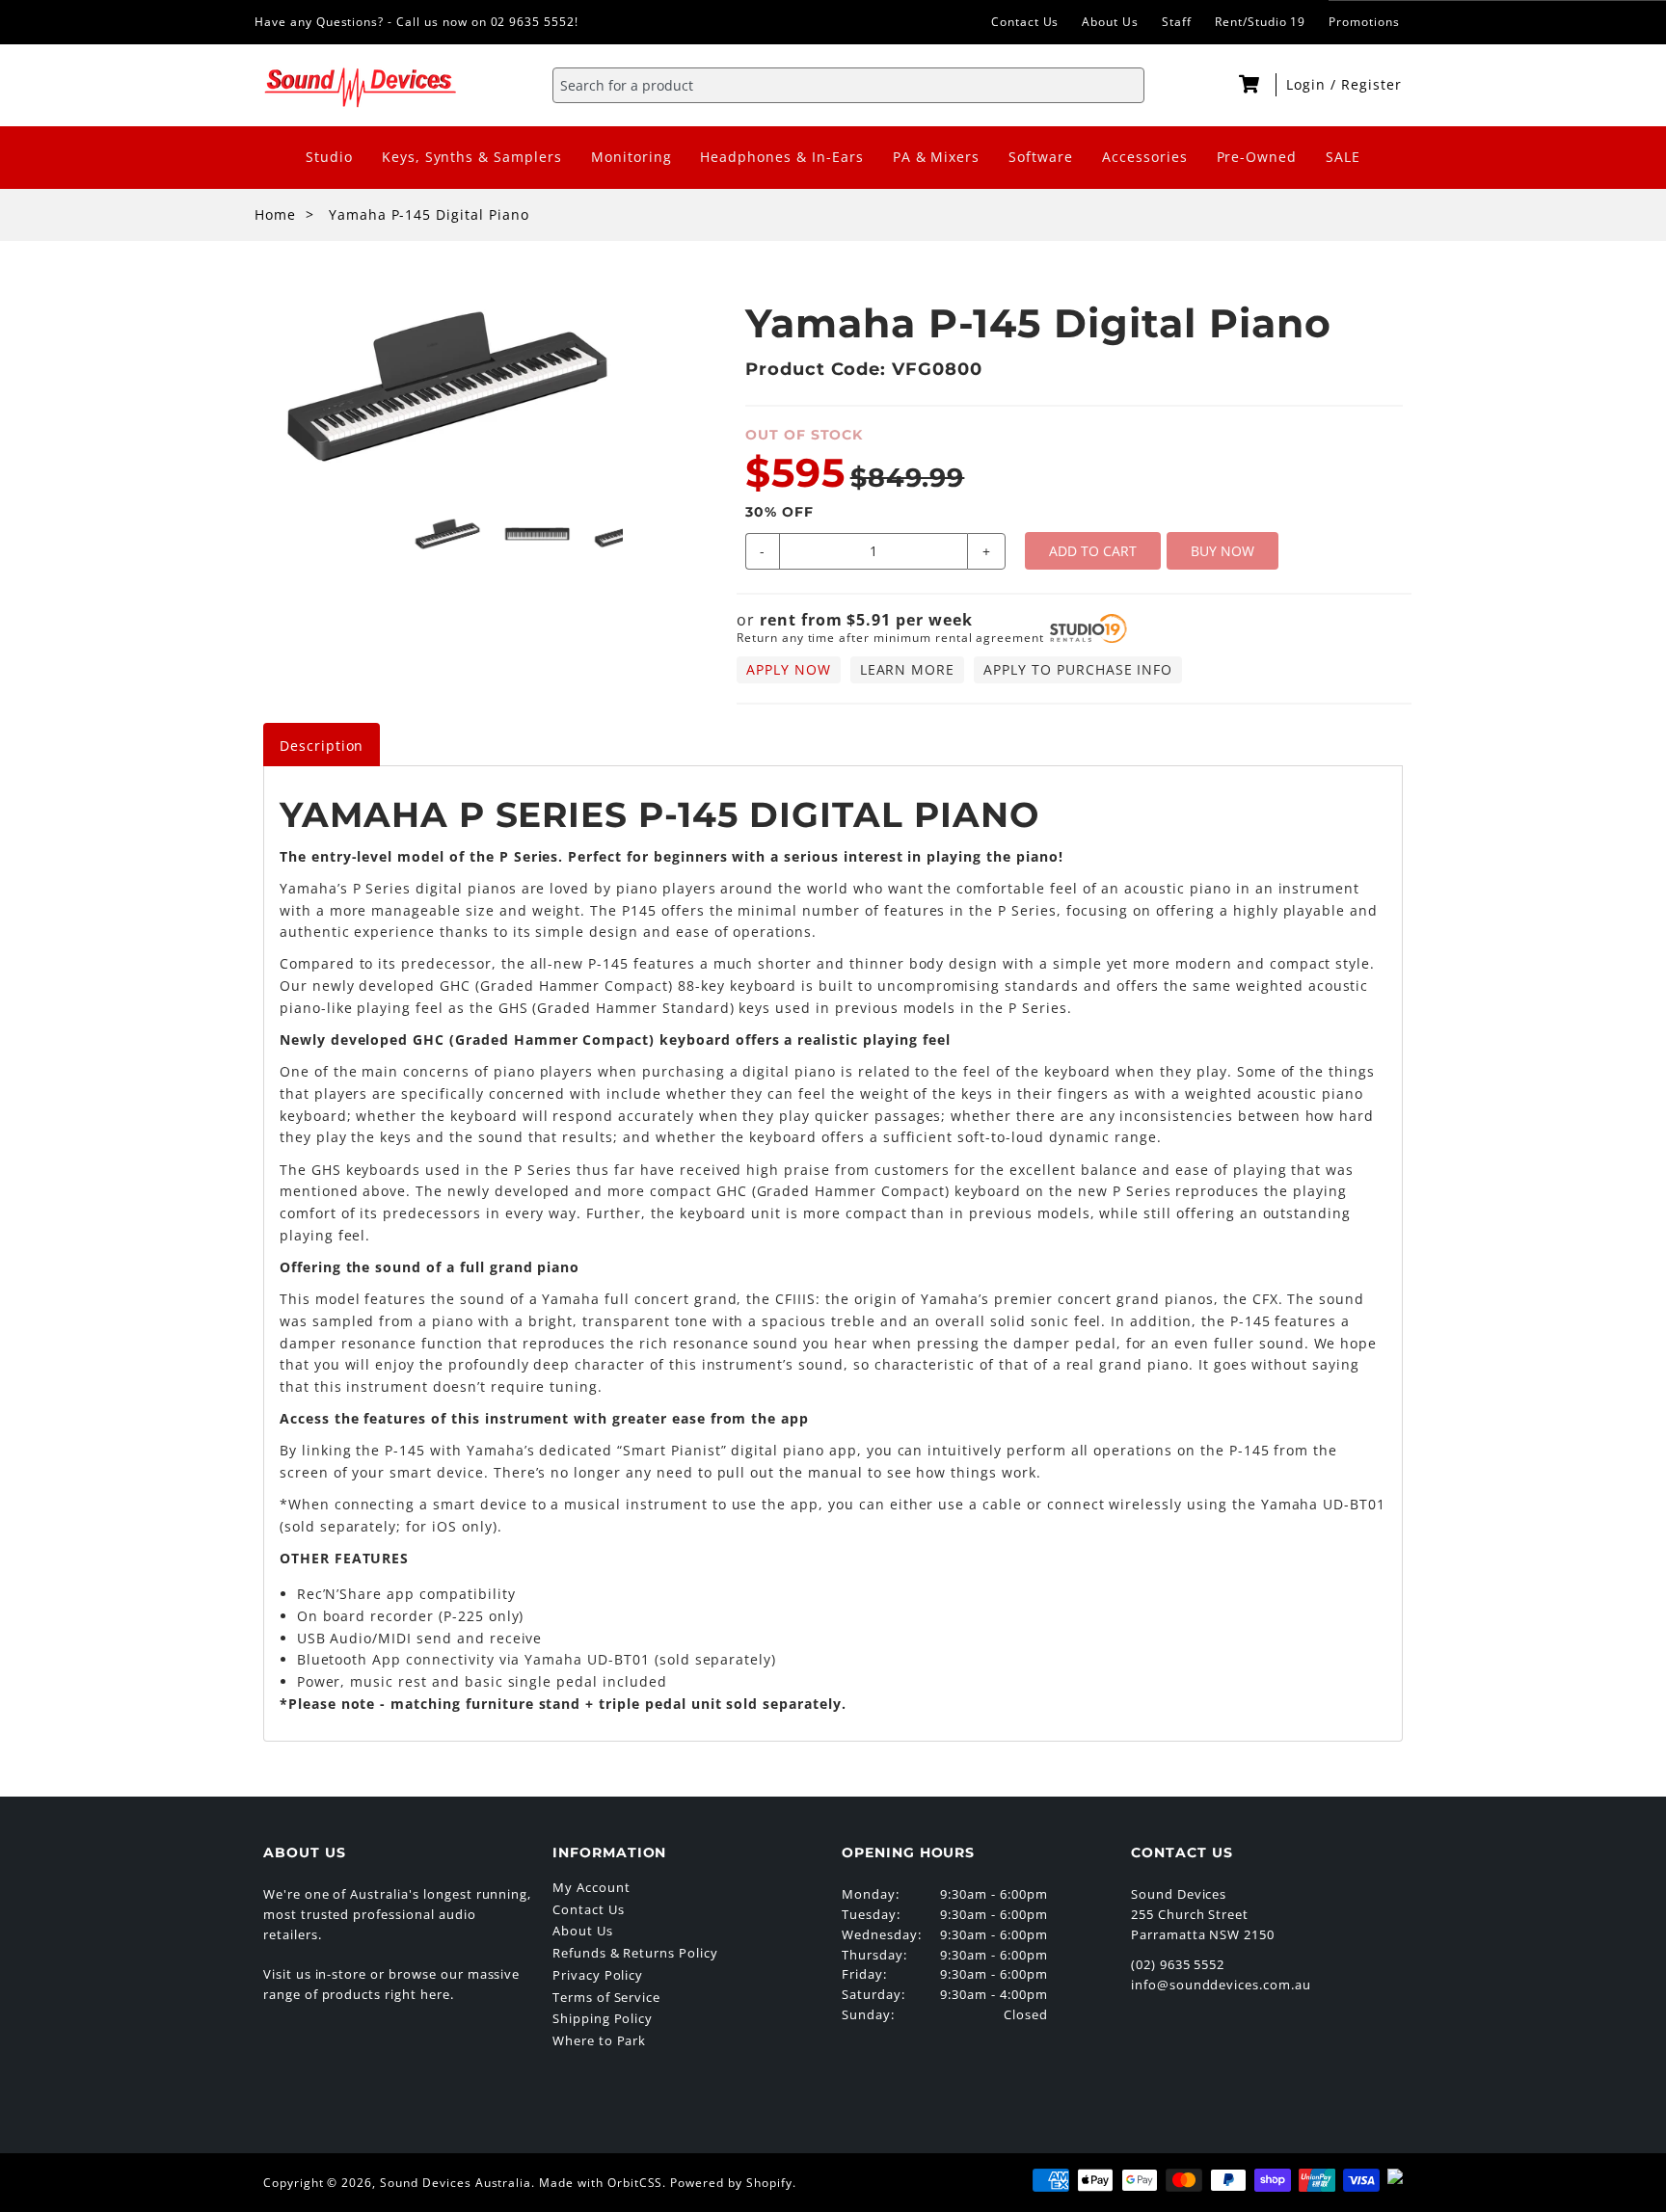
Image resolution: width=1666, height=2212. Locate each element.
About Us (1110, 22)
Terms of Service (606, 1997)
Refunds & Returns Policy (635, 1953)
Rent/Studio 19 (1260, 22)
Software (1041, 157)
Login (1308, 84)
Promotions (1364, 22)
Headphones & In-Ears (781, 157)
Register (1371, 84)
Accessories (1145, 157)
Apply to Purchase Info (1078, 669)
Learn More (908, 669)
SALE (1343, 157)
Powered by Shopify (731, 2183)
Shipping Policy (603, 2018)
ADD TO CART (1093, 551)
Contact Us (1025, 22)
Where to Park (599, 2040)
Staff (1177, 22)
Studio (329, 157)
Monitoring (631, 157)
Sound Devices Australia (456, 2183)
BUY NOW (1223, 551)
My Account (591, 1887)
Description (322, 746)
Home (275, 214)
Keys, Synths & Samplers (472, 157)
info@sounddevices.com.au (1221, 1985)
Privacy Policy (598, 1975)
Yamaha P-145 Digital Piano (429, 214)
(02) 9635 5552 (1178, 1964)
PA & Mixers (937, 157)
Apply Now (789, 669)
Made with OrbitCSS (601, 2183)
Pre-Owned (1257, 157)
